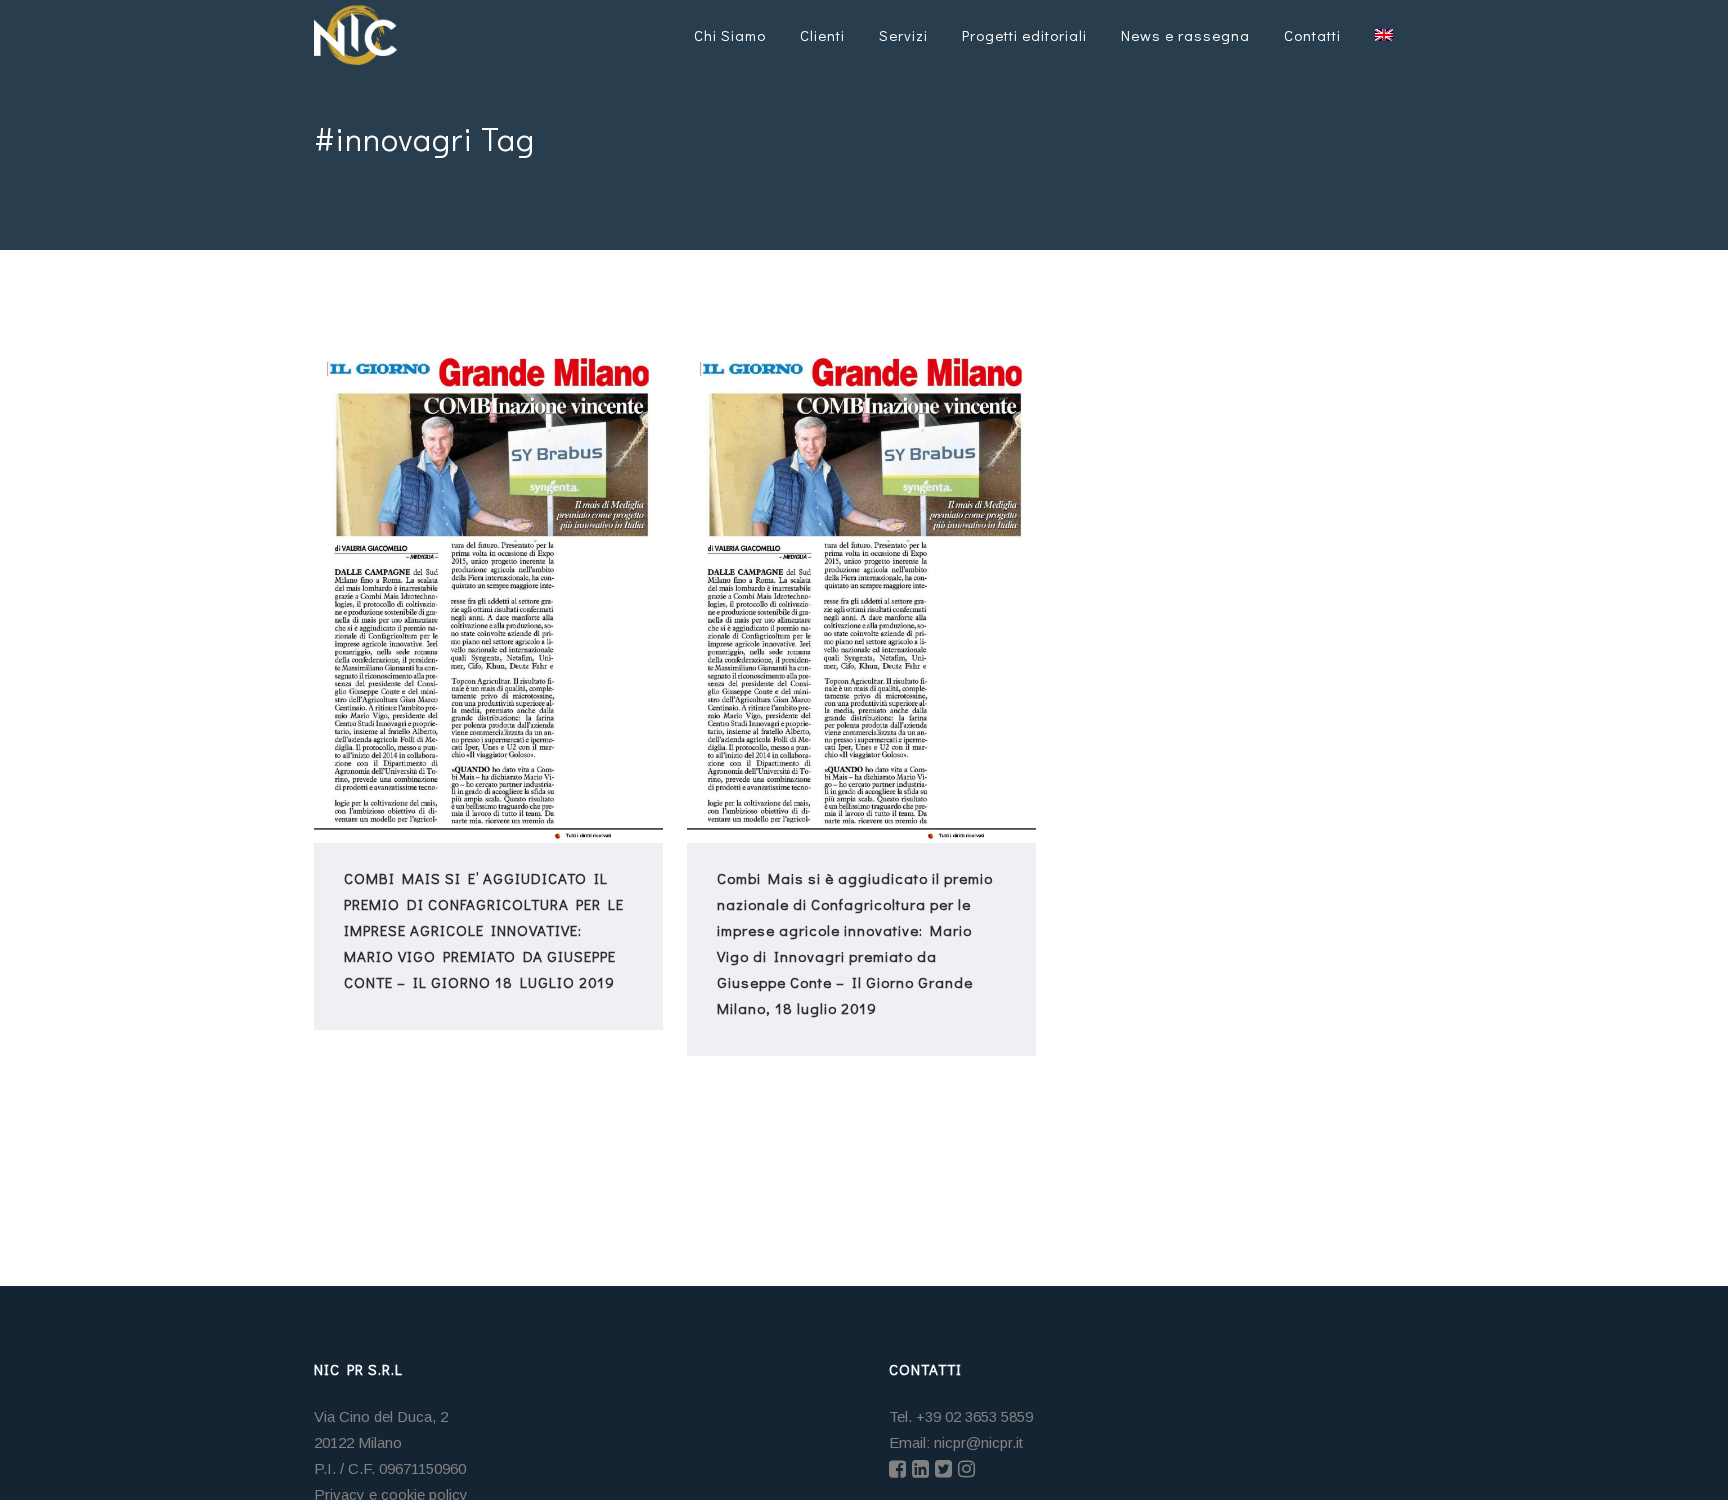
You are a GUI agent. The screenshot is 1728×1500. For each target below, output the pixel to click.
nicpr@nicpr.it (978, 1442)
